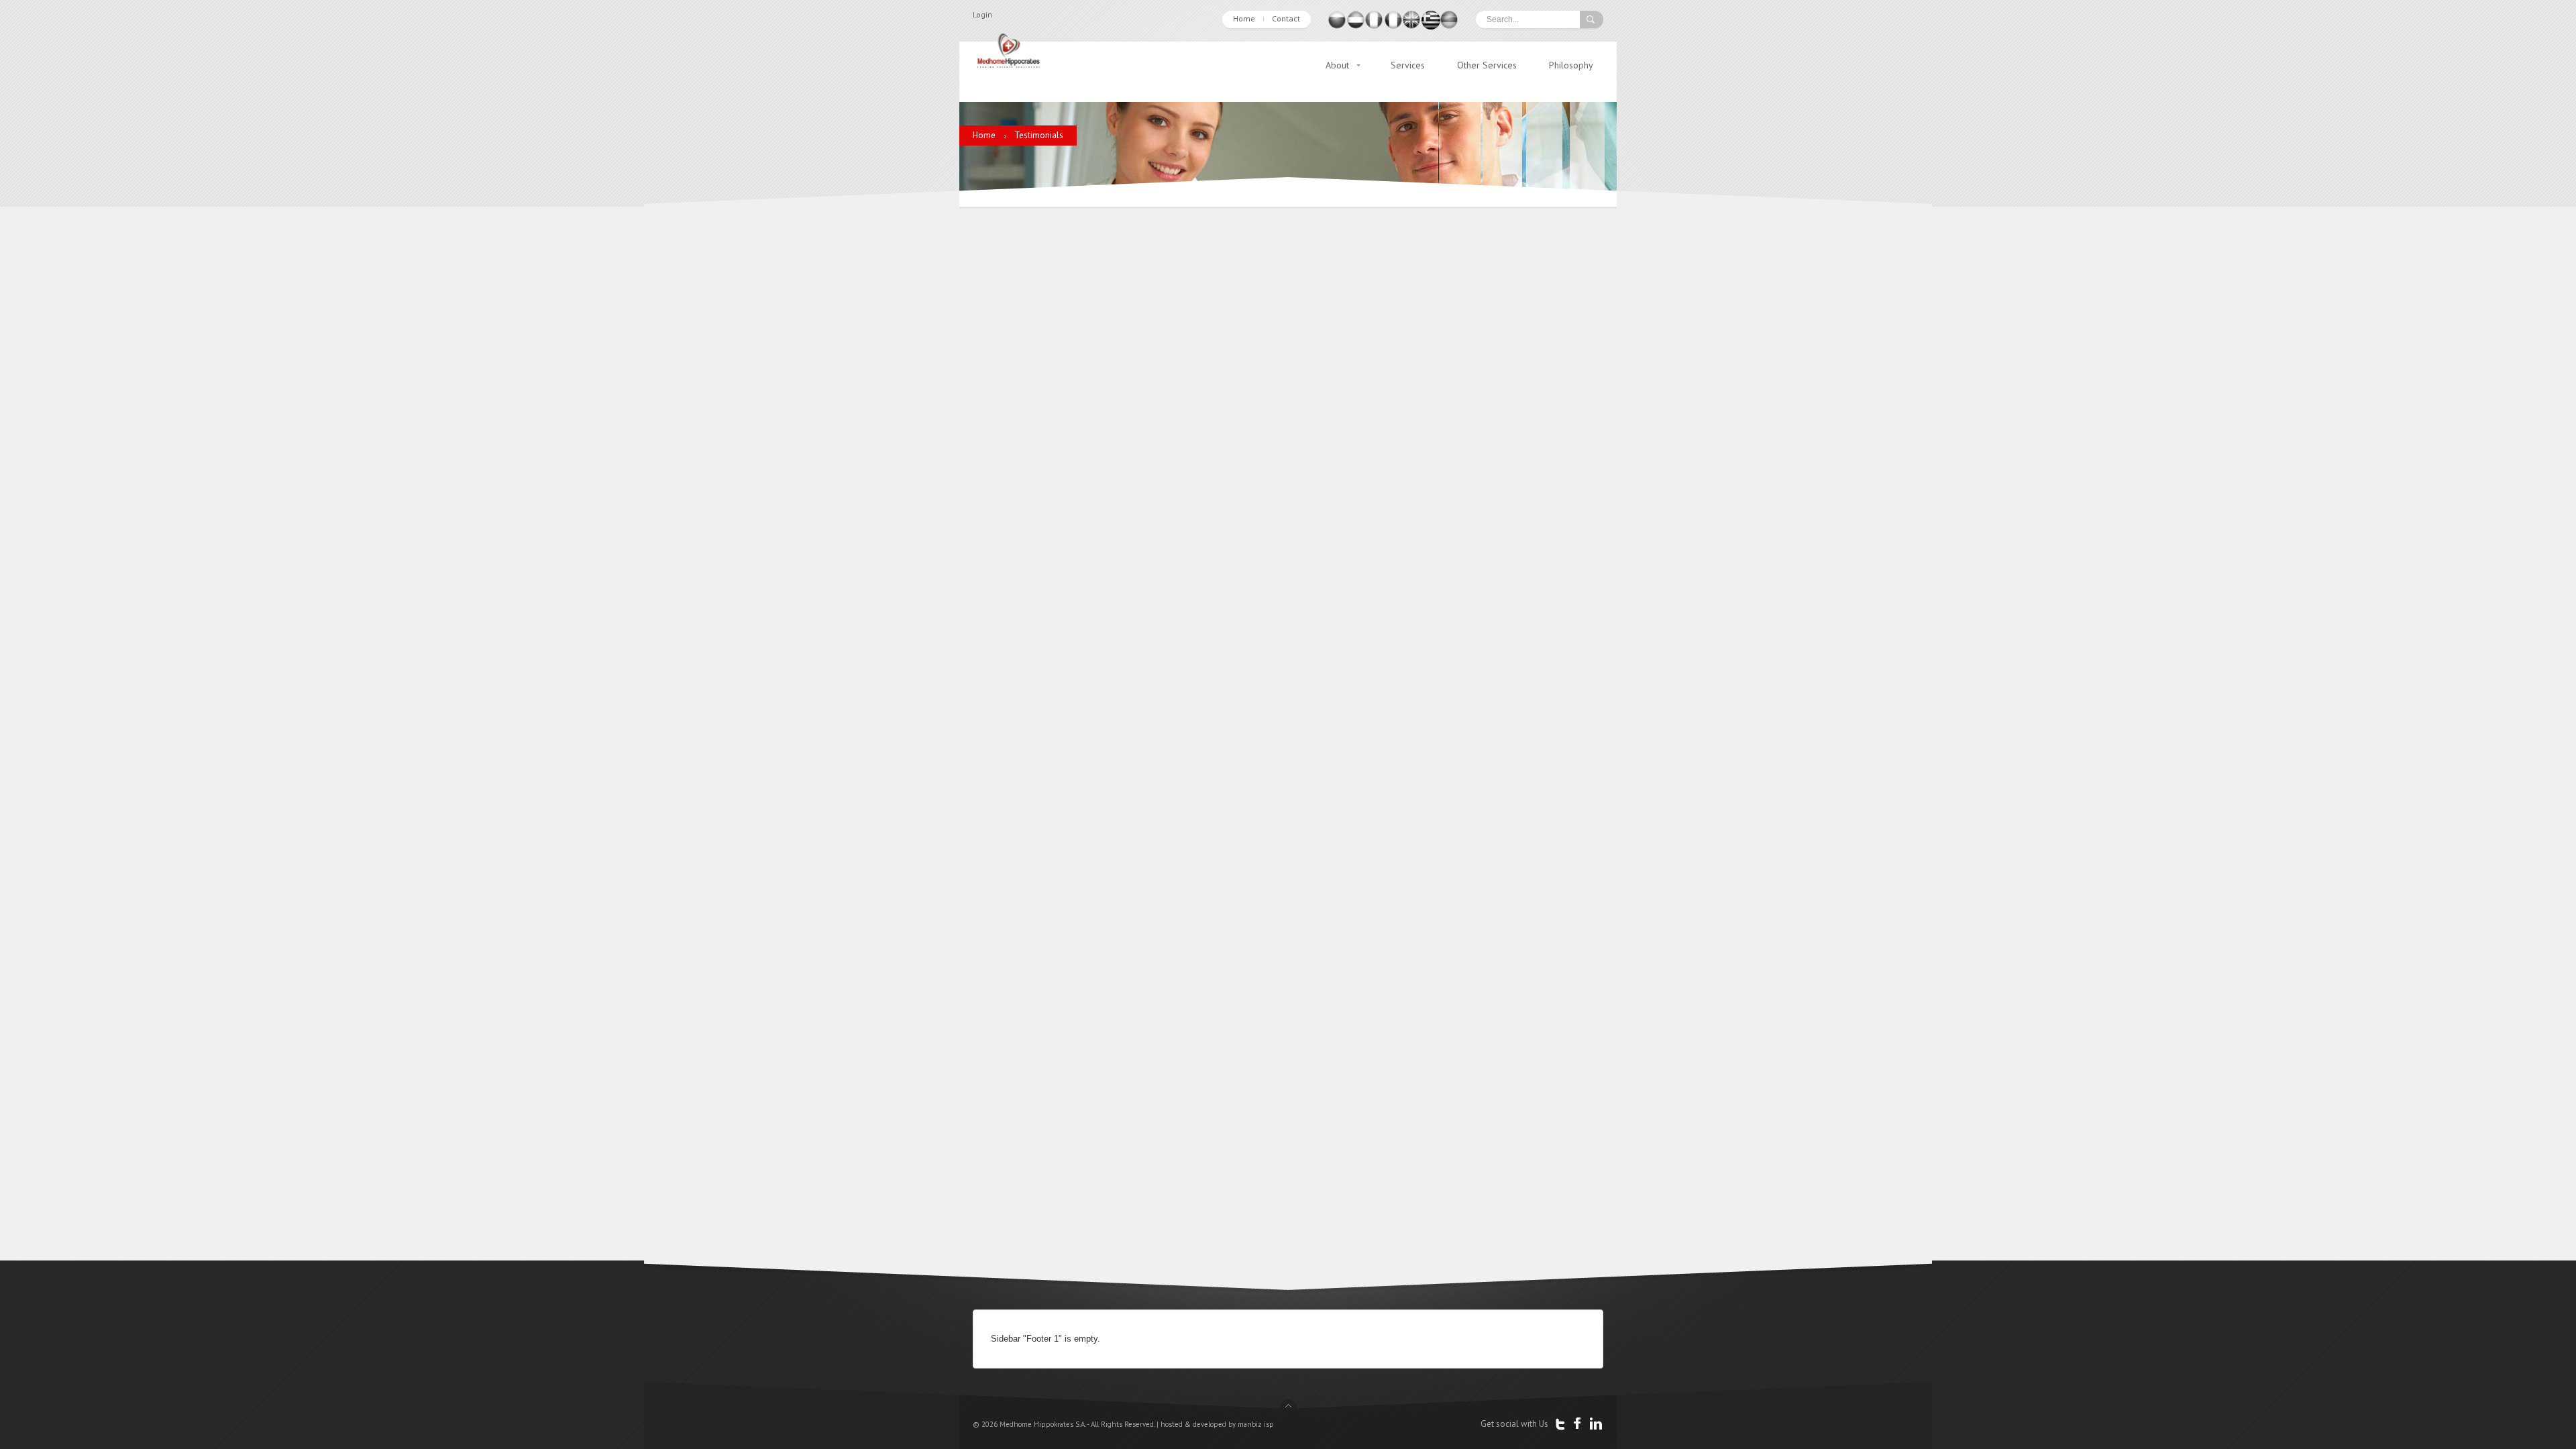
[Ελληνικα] (1431, 26)
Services (1408, 65)
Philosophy (1571, 65)
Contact (1286, 18)
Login (982, 14)
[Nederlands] (1356, 26)
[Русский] (1337, 26)
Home (1244, 18)
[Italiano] (1375, 26)
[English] (1412, 26)
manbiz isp (1256, 1424)
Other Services (1487, 65)
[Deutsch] (1450, 26)
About (1337, 65)
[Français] (1393, 26)
